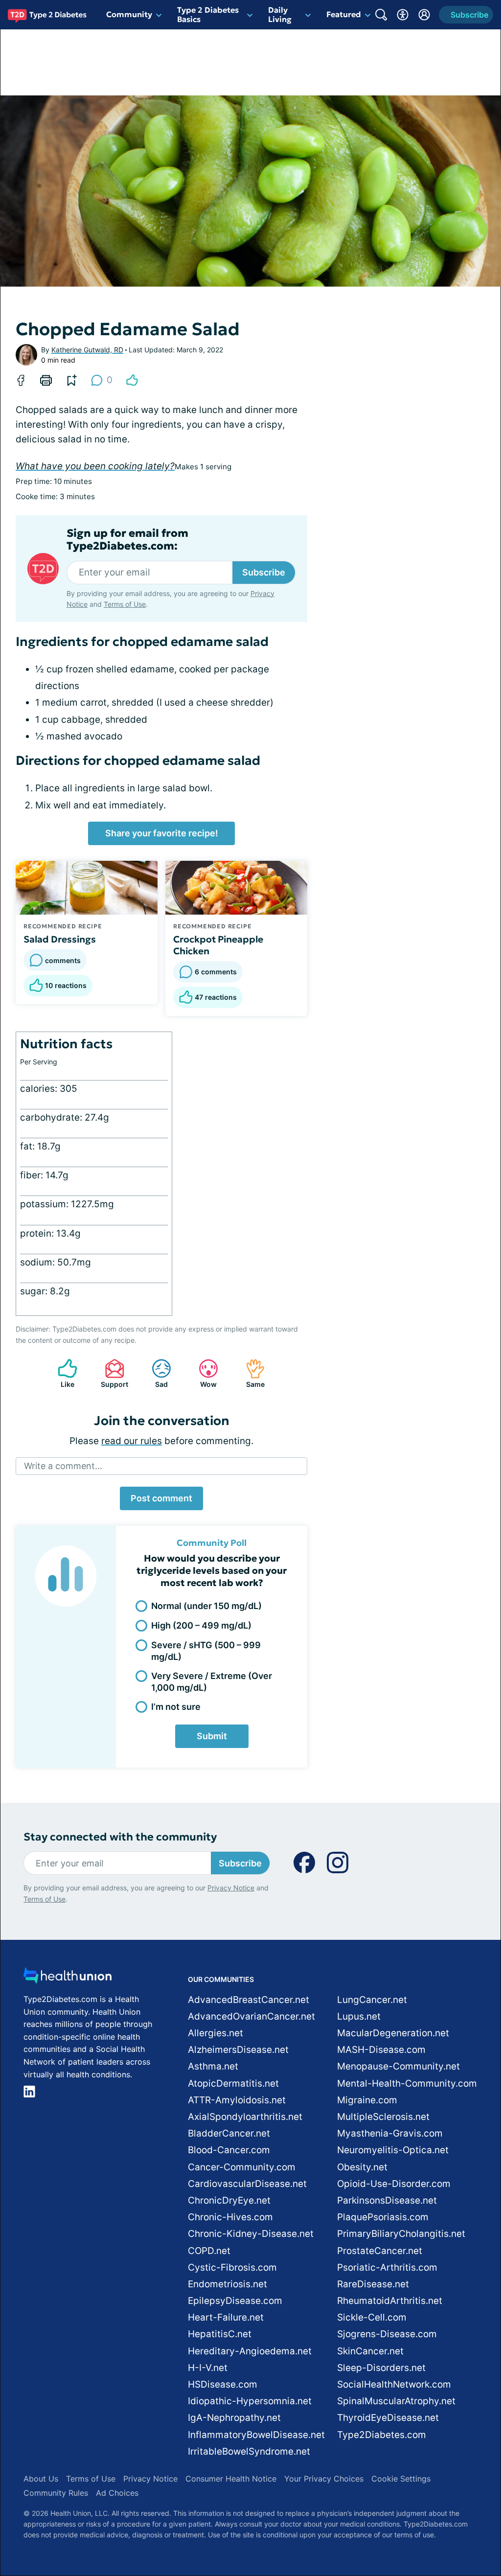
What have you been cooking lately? (95, 466)
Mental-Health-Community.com (407, 2083)
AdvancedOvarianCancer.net (251, 2016)
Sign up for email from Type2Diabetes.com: (127, 540)
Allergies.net (216, 2033)
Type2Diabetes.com (382, 2435)
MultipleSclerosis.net (383, 2117)
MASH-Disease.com (381, 2050)
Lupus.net (359, 2016)
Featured (344, 14)
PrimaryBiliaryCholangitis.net (401, 2234)
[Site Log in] (424, 15)
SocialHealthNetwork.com (394, 2384)
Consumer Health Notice (231, 2479)
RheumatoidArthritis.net (390, 2301)
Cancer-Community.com (242, 2167)
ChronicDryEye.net (229, 2200)
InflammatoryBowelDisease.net (256, 2435)
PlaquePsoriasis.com (383, 2217)
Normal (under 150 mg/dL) (206, 1606)
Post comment (161, 1498)
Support (112, 1373)
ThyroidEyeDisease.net (388, 2418)
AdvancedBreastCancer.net (249, 2000)
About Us (41, 2479)
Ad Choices (117, 2493)
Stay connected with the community (120, 1837)
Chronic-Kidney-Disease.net (251, 2234)
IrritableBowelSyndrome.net (249, 2451)
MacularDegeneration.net (393, 2033)
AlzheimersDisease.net (238, 2050)
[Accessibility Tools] (403, 15)
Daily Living (280, 14)
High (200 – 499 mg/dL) (201, 1625)
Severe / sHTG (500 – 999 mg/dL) (206, 1651)
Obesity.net (362, 2167)
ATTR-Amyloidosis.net (237, 2100)
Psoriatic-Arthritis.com (387, 2267)
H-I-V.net (208, 2368)
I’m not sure (176, 1707)
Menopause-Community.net (399, 2066)
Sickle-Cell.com (372, 2317)
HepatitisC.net (220, 2334)
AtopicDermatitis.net (233, 2083)
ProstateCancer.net (380, 2251)
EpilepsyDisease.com (235, 2301)
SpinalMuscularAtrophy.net (396, 2401)
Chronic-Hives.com (230, 2217)
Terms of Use (125, 604)
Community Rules (56, 2493)
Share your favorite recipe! (162, 833)
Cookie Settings (401, 2479)
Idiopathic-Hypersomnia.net (250, 2401)
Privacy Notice (231, 1888)
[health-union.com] (68, 1978)
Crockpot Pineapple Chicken (218, 945)
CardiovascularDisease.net (247, 2184)
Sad (155, 1373)
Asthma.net (213, 2066)
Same (250, 1373)
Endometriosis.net (228, 2284)
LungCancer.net (372, 2000)
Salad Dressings (60, 939)
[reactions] (132, 380)
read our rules (132, 1441)
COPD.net (209, 2251)
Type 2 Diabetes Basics (208, 14)
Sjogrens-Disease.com (387, 2334)
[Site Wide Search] (381, 15)
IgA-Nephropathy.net (234, 2418)
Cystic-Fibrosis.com (232, 2267)
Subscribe (264, 572)
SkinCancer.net (370, 2351)
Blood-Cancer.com (229, 2150)
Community (129, 14)
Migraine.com (367, 2100)
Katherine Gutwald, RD (87, 350)
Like (61, 1373)
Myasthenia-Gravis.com (390, 2133)
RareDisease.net (373, 2284)
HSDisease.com (223, 2384)
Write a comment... (63, 1466)
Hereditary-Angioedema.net (250, 2351)
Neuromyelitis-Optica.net (393, 2150)
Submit (212, 1736)
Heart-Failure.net (226, 2317)
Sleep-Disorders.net (381, 2368)
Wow (203, 1373)
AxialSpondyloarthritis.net (245, 2117)
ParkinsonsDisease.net (387, 2200)
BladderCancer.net (229, 2133)
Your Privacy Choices (324, 2479)
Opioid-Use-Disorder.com (394, 2184)
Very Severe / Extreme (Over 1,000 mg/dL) (212, 1681)
